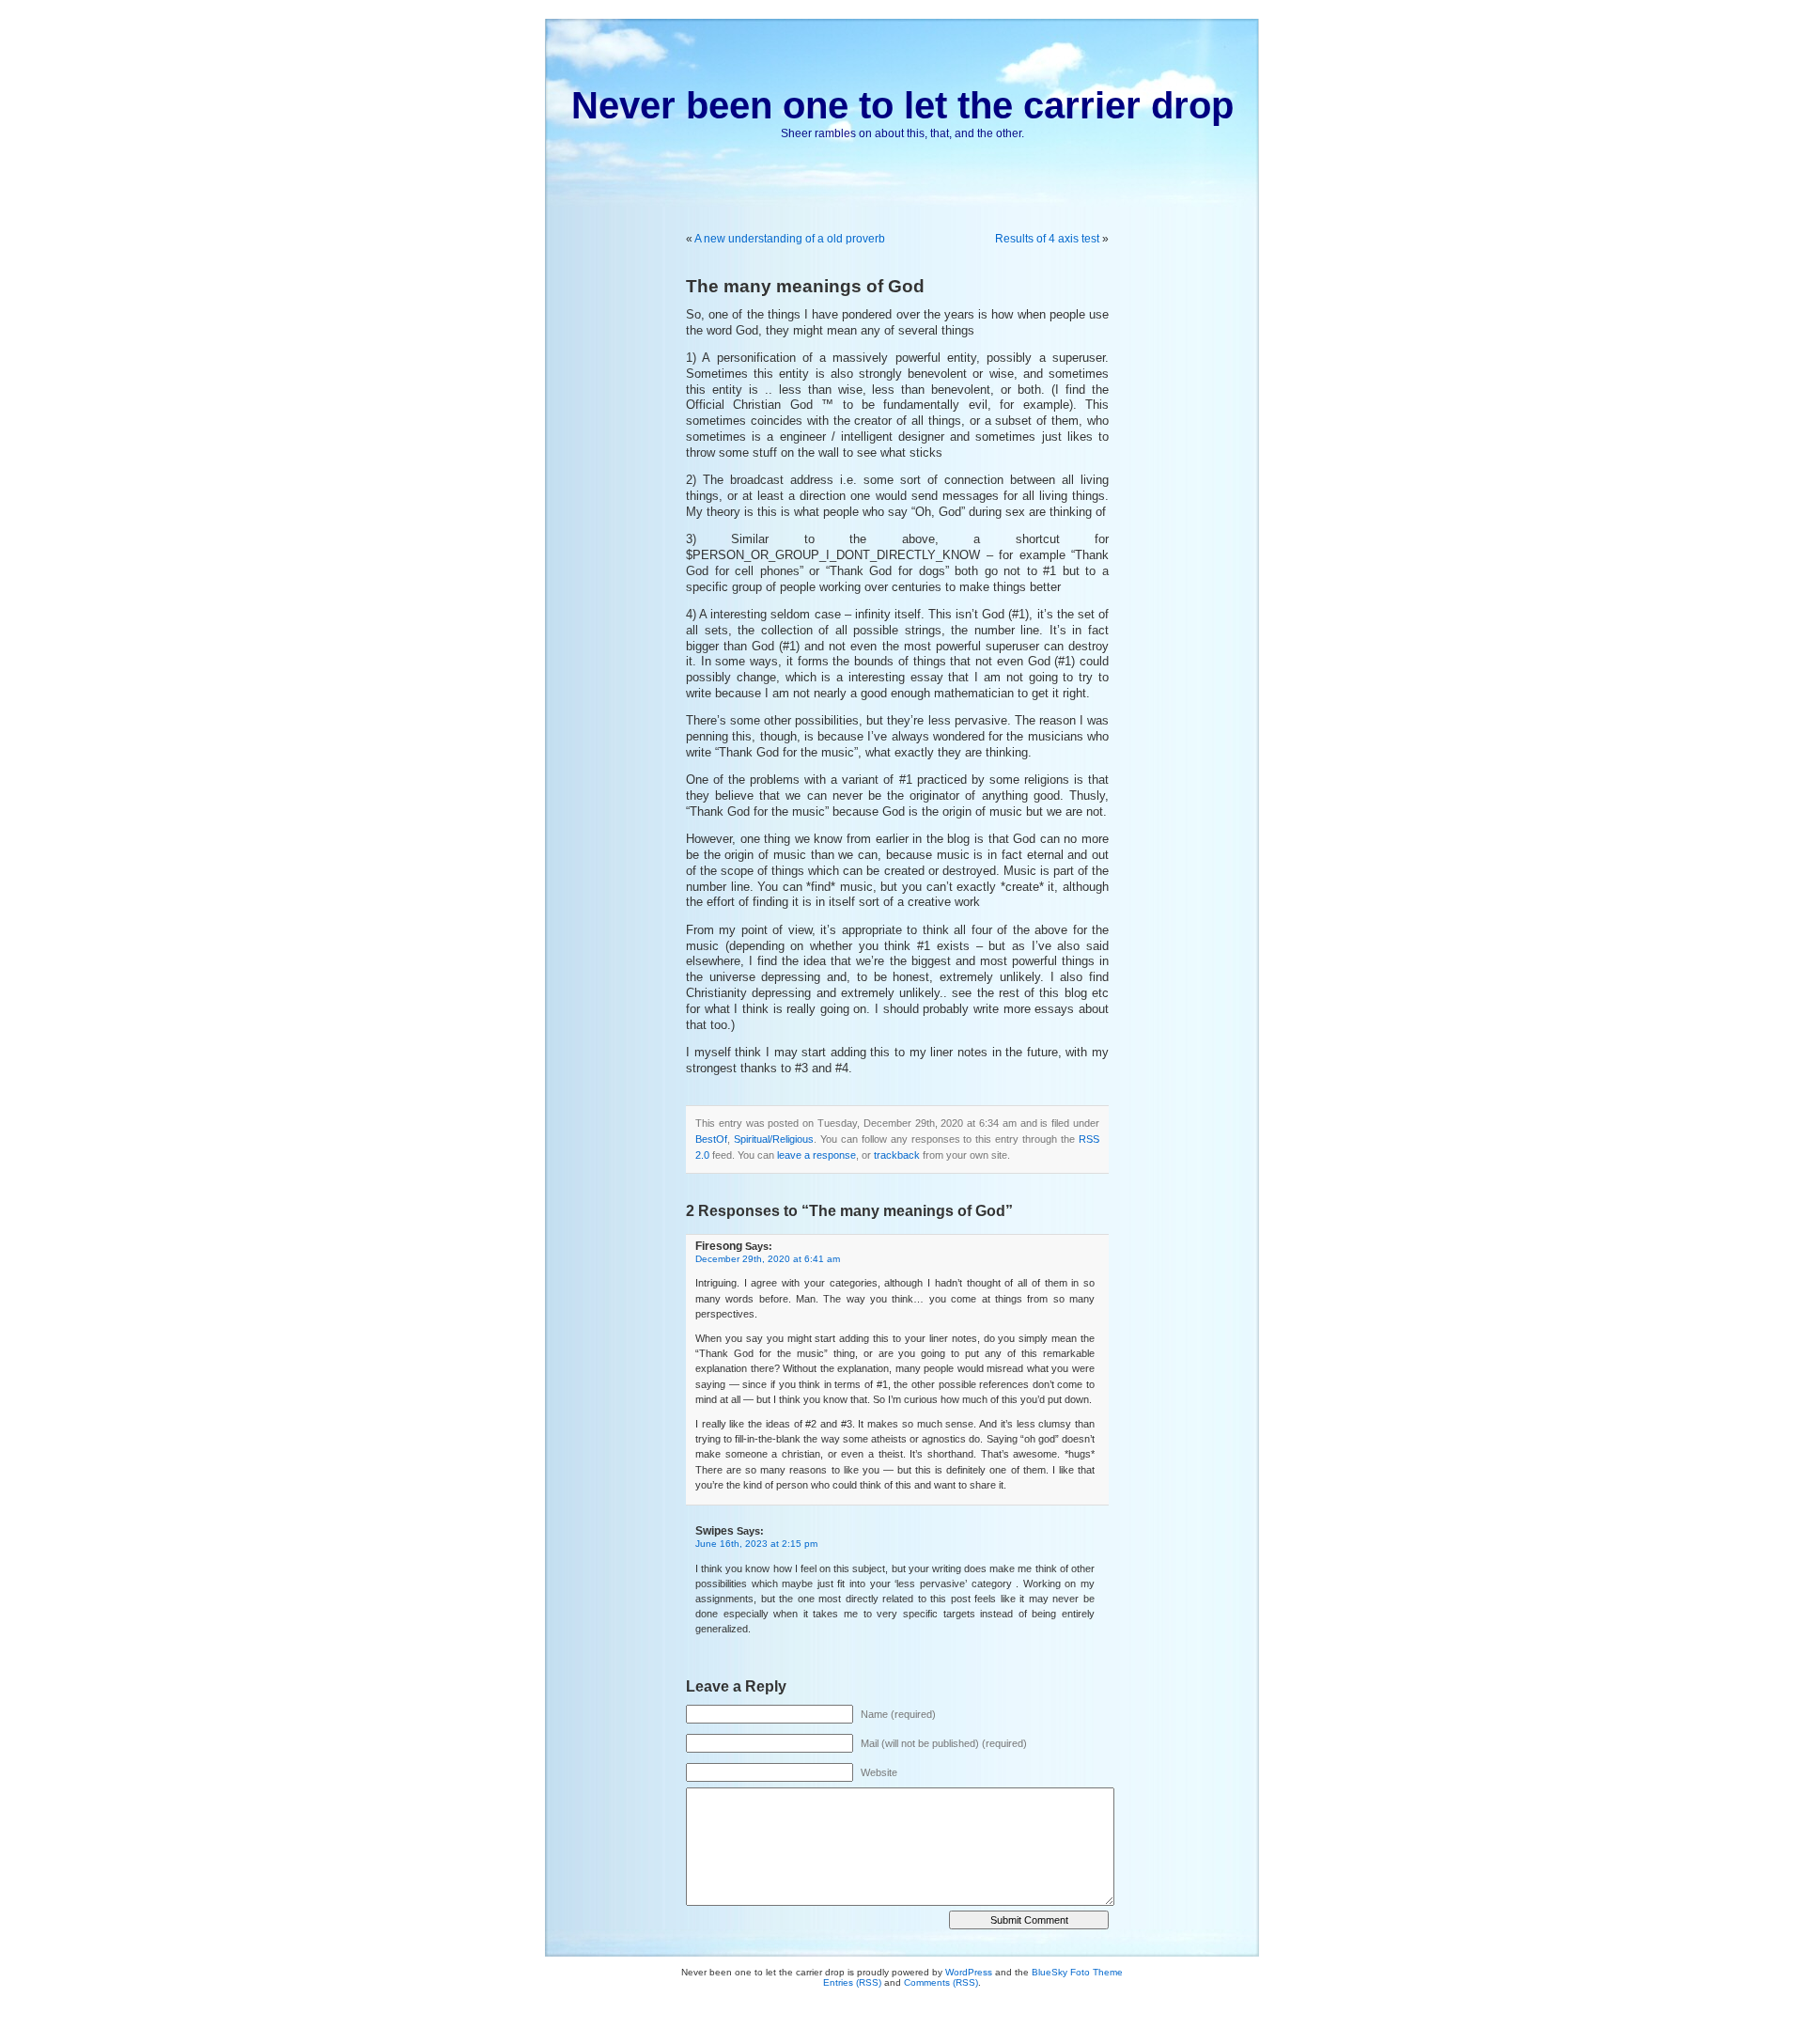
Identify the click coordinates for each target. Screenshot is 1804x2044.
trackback (897, 1155)
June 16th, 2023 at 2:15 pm (756, 1544)
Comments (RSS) (941, 1982)
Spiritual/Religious (774, 1139)
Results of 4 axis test (1047, 239)
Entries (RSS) (852, 1982)
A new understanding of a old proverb (790, 239)
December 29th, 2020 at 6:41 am (768, 1259)
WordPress (969, 1972)
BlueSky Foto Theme (1077, 1972)
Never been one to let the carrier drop (902, 105)
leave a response (816, 1155)
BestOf (711, 1139)
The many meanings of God (805, 286)
